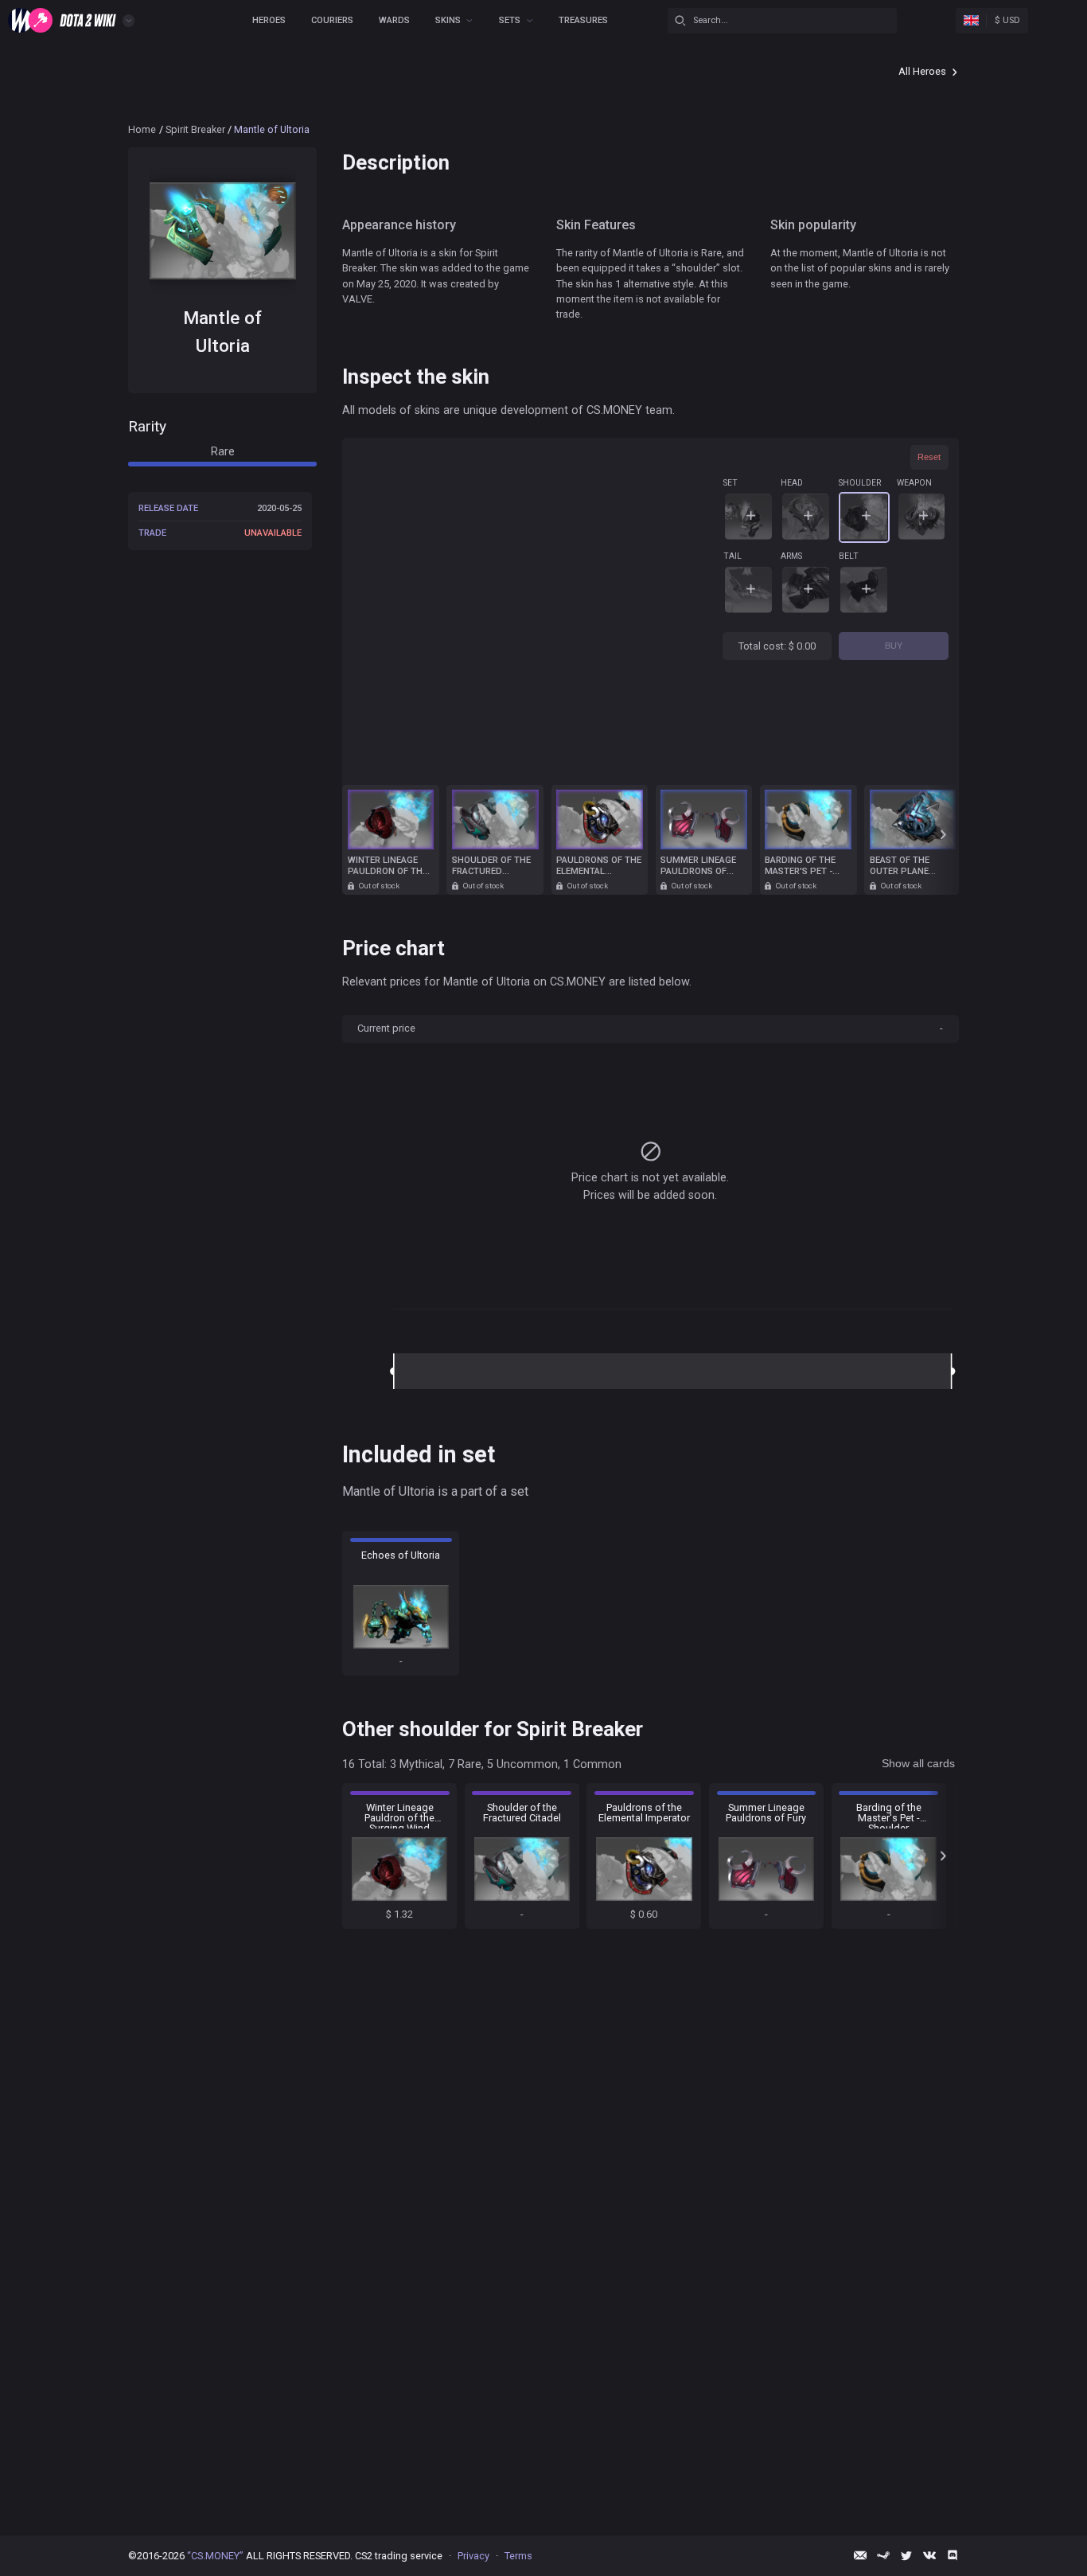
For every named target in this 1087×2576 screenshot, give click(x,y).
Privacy (473, 2556)
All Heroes (922, 71)
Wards (394, 20)
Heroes (269, 20)
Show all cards (918, 1763)
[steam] (883, 2555)
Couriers (332, 20)
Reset (929, 457)
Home (142, 129)
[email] (860, 2555)
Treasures (583, 20)
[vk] (929, 2555)
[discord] (953, 2555)
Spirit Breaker (195, 129)
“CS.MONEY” (215, 2556)
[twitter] (906, 2555)
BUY (894, 646)
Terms (518, 2556)
